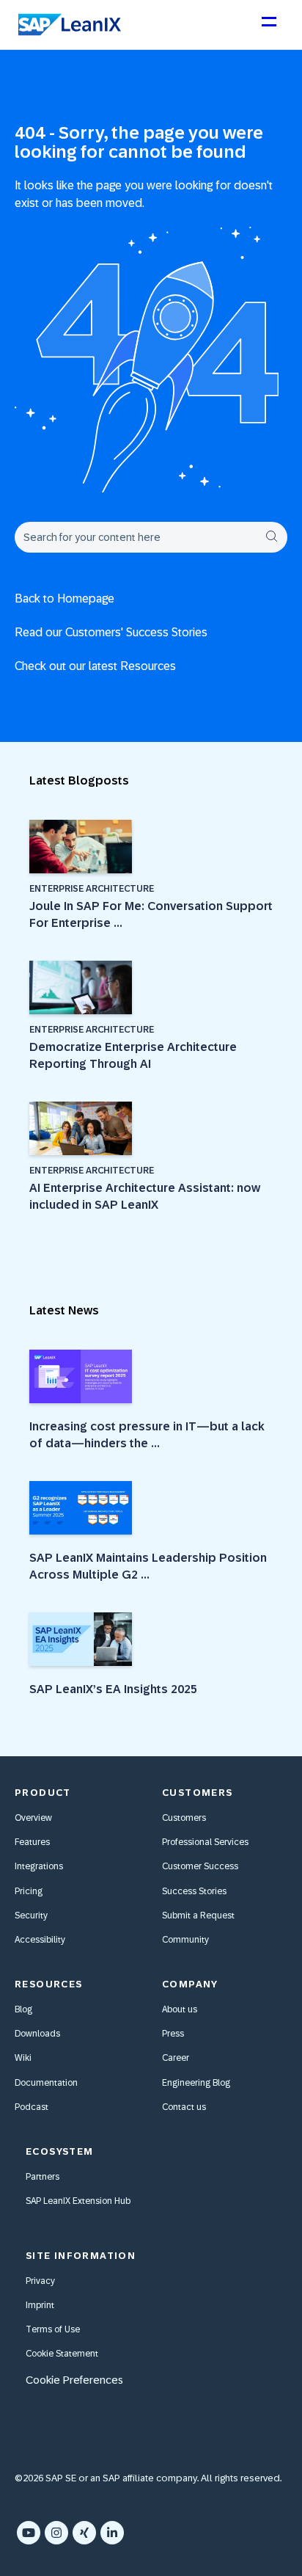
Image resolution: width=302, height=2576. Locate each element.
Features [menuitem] (32, 1842)
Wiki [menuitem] (23, 2058)
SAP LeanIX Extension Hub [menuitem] (78, 2201)
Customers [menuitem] (184, 1818)
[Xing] (84, 2533)
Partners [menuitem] (43, 2177)
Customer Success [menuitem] (200, 1866)
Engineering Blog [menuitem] (196, 2083)
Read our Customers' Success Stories (111, 632)
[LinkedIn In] (112, 2533)
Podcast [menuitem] (32, 2107)
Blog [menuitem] (23, 2009)
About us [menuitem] (180, 2009)
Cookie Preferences (74, 2380)
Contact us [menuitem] (184, 2107)
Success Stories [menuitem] (194, 1891)
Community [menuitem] (185, 1940)
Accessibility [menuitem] (40, 1940)
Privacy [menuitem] (40, 2281)
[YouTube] (29, 2533)
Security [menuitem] (31, 1915)
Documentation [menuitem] (46, 2083)
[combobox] (151, 537)
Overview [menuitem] (33, 1818)
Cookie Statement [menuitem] (62, 2354)
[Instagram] (56, 2533)
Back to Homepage (65, 598)
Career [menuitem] (176, 2058)
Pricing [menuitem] (29, 1891)
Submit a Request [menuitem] (198, 1915)
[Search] (271, 537)
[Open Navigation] (268, 28)
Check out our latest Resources (95, 666)
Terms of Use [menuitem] (53, 2329)
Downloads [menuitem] (37, 2034)
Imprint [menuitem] (40, 2305)
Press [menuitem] (173, 2034)
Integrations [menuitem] (39, 1866)
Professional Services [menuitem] (205, 1842)
